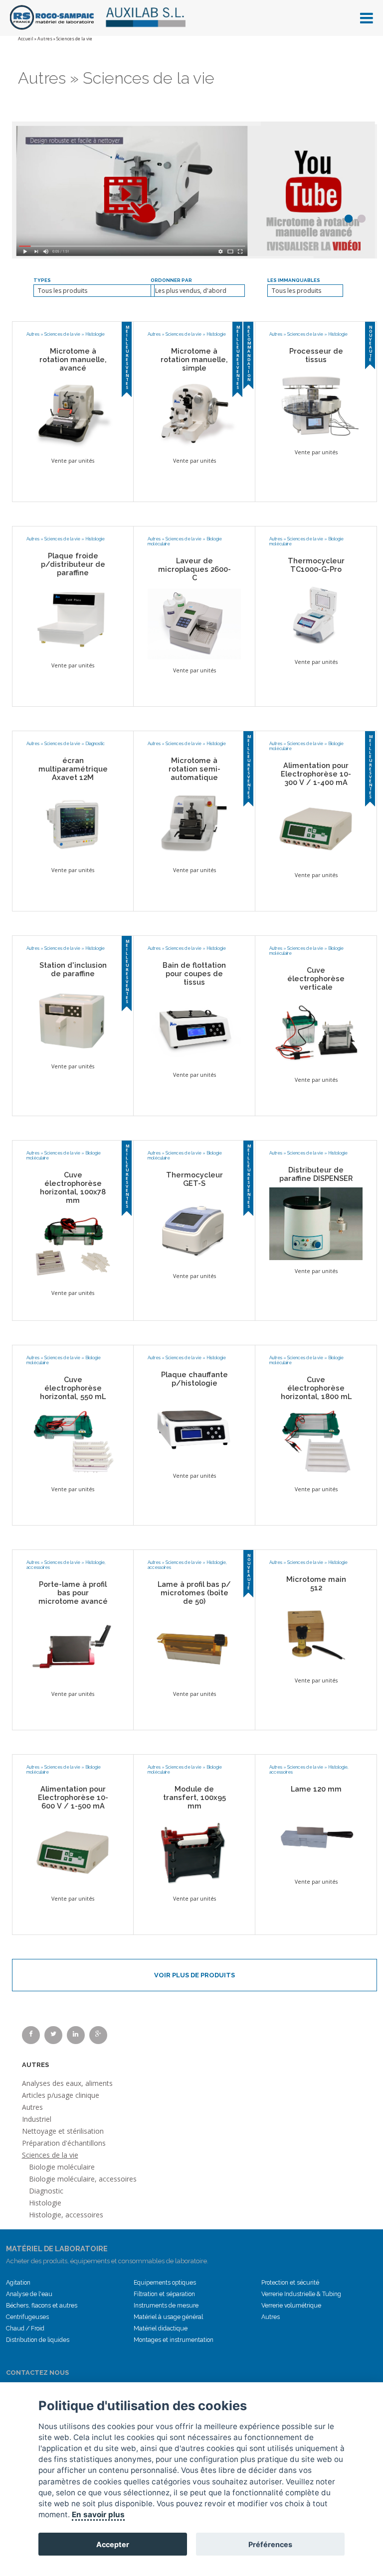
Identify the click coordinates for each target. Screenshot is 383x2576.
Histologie (95, 334)
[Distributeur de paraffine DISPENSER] (316, 1223)
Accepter (113, 2544)
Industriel (37, 2119)
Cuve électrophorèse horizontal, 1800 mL (316, 1388)
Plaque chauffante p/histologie (194, 1379)
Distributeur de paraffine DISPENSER (316, 1174)
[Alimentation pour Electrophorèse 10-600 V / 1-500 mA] (73, 1851)
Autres (45, 39)
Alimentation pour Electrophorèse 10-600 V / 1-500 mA (73, 1797)
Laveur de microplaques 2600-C (194, 569)
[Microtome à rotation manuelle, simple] (194, 413)
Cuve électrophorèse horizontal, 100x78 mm (73, 1187)
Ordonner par (171, 280)
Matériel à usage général (168, 2317)
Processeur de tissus (316, 355)
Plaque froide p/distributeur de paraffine (73, 564)
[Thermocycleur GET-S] (194, 1228)
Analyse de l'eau (29, 2294)
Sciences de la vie (62, 334)
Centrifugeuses (27, 2317)
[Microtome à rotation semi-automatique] (194, 822)
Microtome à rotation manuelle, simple (194, 359)
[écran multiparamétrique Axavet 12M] (73, 822)
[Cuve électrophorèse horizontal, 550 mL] (73, 1441)
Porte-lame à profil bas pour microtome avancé (73, 1593)
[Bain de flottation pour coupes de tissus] (194, 1027)
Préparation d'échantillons (64, 2143)
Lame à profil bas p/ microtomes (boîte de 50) (194, 1593)
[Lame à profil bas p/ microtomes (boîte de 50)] (194, 1646)
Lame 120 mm (316, 1789)
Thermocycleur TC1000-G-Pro (316, 565)
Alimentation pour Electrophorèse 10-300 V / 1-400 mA (316, 774)
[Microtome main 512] (316, 1633)
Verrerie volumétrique (291, 2306)
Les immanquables (294, 280)
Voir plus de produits (194, 1975)
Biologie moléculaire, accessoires (83, 2179)
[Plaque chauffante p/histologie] (194, 1428)
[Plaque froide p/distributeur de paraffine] (73, 618)
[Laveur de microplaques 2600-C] (194, 623)
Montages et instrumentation (174, 2340)
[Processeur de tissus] (316, 404)
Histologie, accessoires (66, 2215)
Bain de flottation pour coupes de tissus (194, 973)
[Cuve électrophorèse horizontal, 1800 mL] (316, 1441)
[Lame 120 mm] (316, 1834)
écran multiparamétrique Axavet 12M (73, 769)
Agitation (18, 2283)
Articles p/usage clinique (61, 2095)
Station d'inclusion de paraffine (73, 969)
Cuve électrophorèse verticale (316, 978)
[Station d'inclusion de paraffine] (73, 1019)
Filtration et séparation (164, 2294)
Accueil (26, 39)
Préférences (270, 2544)
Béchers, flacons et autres (42, 2306)
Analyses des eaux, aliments (67, 2083)
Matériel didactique (161, 2328)
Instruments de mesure (166, 2306)
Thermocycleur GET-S (194, 1179)
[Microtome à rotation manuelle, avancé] (73, 413)
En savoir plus (98, 2514)
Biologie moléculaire (62, 2167)
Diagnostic (95, 744)
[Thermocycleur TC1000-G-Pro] (316, 614)
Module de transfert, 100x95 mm (194, 1797)
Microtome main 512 (316, 1583)
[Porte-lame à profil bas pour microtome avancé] (73, 1646)
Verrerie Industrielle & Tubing (301, 2294)
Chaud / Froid (25, 2328)
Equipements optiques (165, 2283)
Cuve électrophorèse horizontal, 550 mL (73, 1388)
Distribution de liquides (38, 2340)
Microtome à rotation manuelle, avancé (73, 359)
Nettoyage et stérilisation (63, 2131)
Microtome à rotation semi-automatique (194, 769)
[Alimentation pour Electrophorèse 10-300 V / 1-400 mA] (316, 827)
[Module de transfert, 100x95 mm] (194, 1851)
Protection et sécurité (290, 2283)
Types (42, 280)
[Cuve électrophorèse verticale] (316, 1032)
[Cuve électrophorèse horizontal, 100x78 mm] (73, 1245)
